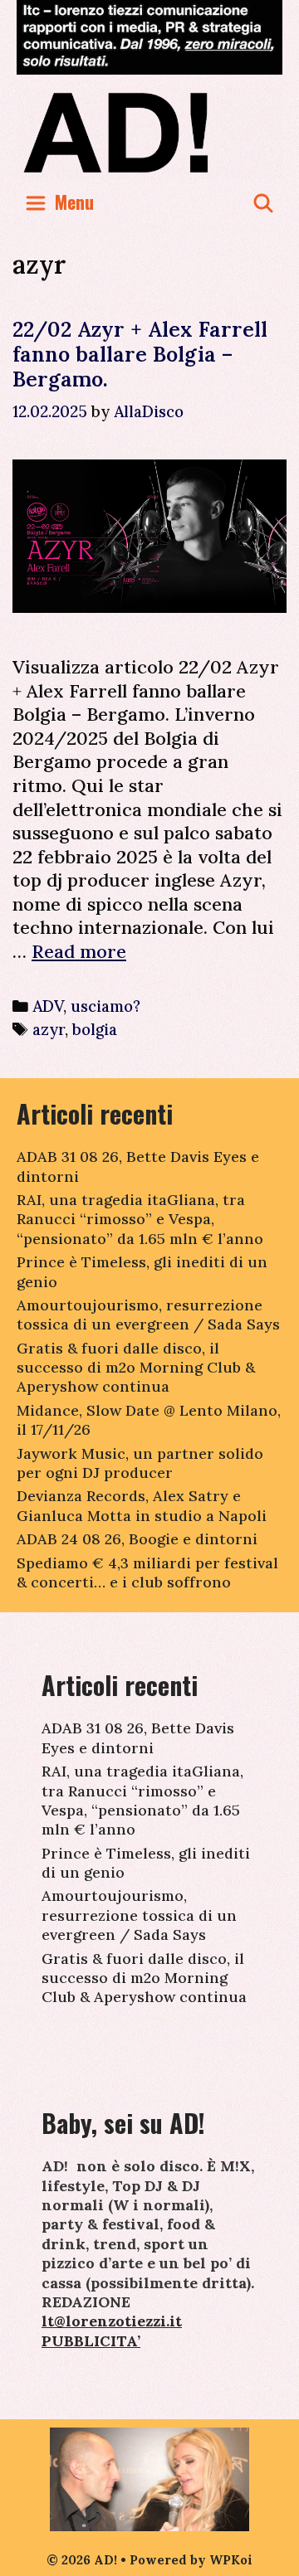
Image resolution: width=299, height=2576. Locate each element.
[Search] (263, 202)
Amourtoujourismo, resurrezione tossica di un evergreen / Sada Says (148, 1315)
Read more (79, 951)
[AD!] (149, 132)
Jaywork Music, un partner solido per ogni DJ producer (140, 1463)
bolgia (95, 1029)
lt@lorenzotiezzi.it (112, 2321)
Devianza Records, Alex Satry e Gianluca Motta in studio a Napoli (142, 1505)
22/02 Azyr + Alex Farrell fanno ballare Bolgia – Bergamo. (140, 354)
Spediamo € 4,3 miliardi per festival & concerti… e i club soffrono (147, 1572)
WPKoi (231, 2560)
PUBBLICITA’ (91, 2341)
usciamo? (105, 1006)
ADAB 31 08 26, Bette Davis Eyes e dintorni (138, 1738)
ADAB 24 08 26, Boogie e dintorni (137, 1539)
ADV (48, 1006)
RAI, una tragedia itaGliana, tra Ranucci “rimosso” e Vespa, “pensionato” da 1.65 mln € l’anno (140, 1219)
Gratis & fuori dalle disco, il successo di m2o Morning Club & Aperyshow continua (136, 1368)
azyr (49, 1029)
